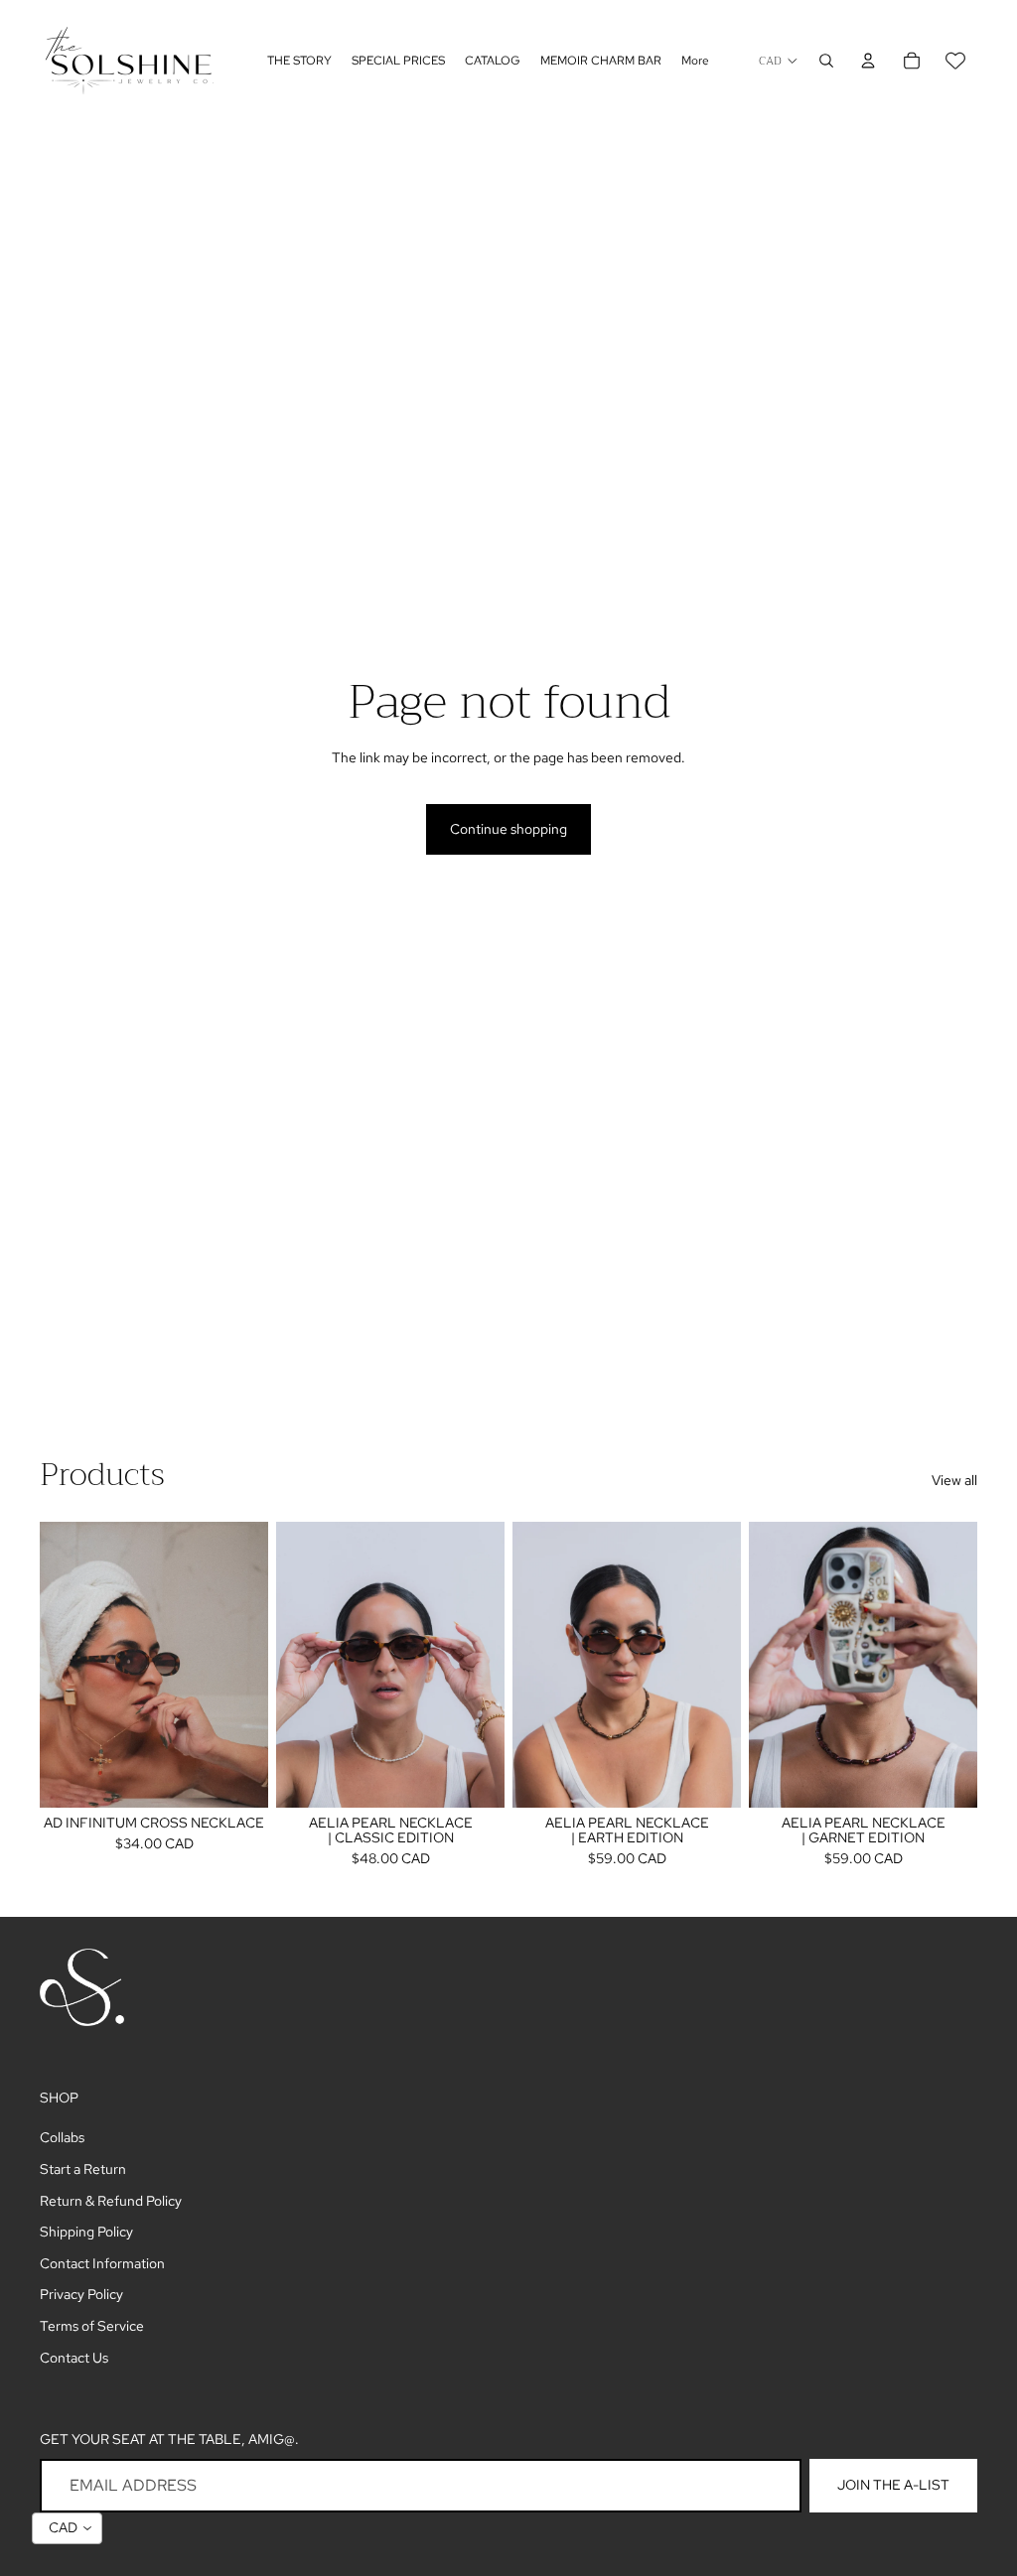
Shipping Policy (86, 2232)
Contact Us (74, 2358)
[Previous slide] (62, 1664)
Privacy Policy (81, 2294)
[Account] (868, 61)
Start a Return (83, 2169)
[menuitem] (695, 61)
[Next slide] (246, 1664)
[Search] (826, 61)
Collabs (62, 2137)
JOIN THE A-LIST (893, 2485)
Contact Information (102, 2263)
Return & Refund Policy (111, 2201)
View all (954, 1480)
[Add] (237, 1776)
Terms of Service (92, 2326)
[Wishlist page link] (955, 61)
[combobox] (67, 2528)
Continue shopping (508, 829)
